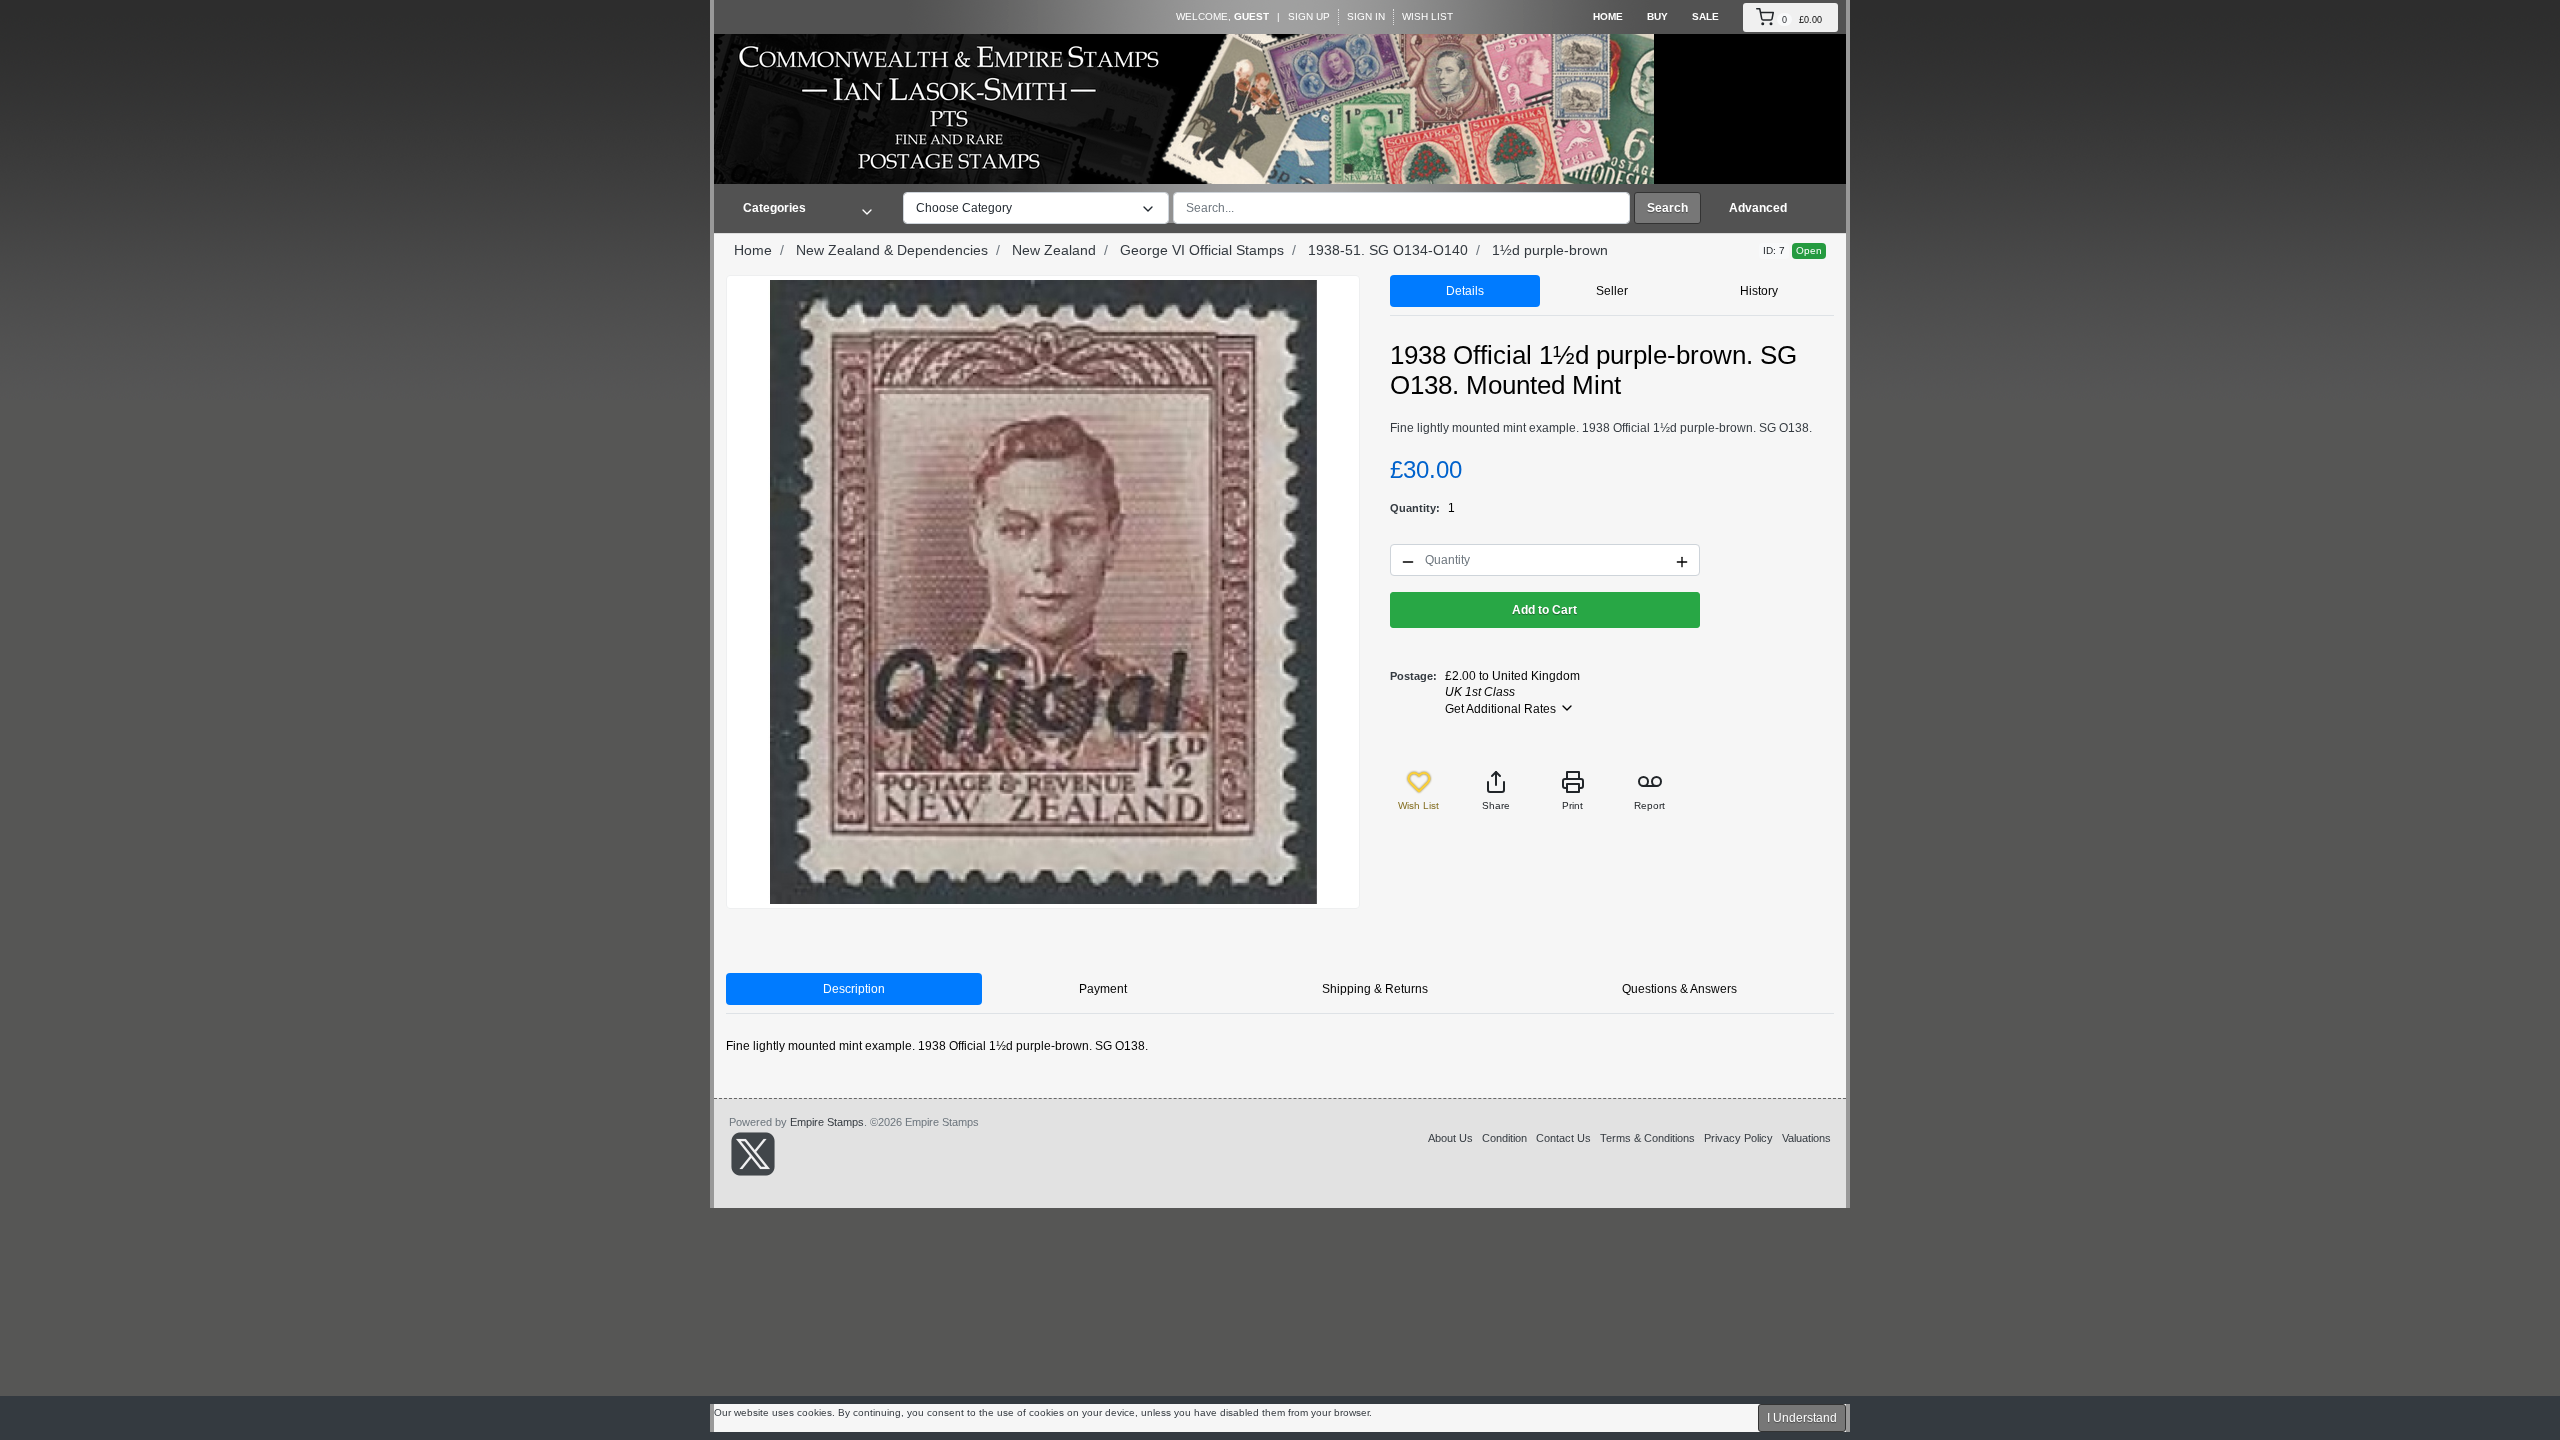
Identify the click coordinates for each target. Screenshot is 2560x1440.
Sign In (1366, 16)
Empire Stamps (827, 1122)
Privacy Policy (1738, 1138)
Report (1649, 805)
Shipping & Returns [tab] (1375, 989)
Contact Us (1563, 1138)
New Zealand (1054, 250)
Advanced (1758, 208)
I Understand (1802, 1418)
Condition (1504, 1138)
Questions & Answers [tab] (1679, 989)
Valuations (1806, 1138)
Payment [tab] (1103, 989)
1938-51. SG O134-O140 (1388, 250)
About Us (1450, 1138)
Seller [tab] (1612, 291)
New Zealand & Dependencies (892, 250)
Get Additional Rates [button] (1502, 709)
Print (1572, 805)
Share (1496, 805)
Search (1667, 208)
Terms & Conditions (1647, 1138)
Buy (1657, 16)
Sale (1705, 16)
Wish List (1427, 16)
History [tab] (1759, 291)
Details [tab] (1465, 291)
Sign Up (1309, 16)
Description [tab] (854, 989)
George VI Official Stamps (1202, 250)
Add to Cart (1544, 610)
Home (1608, 16)
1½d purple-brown (1550, 250)
